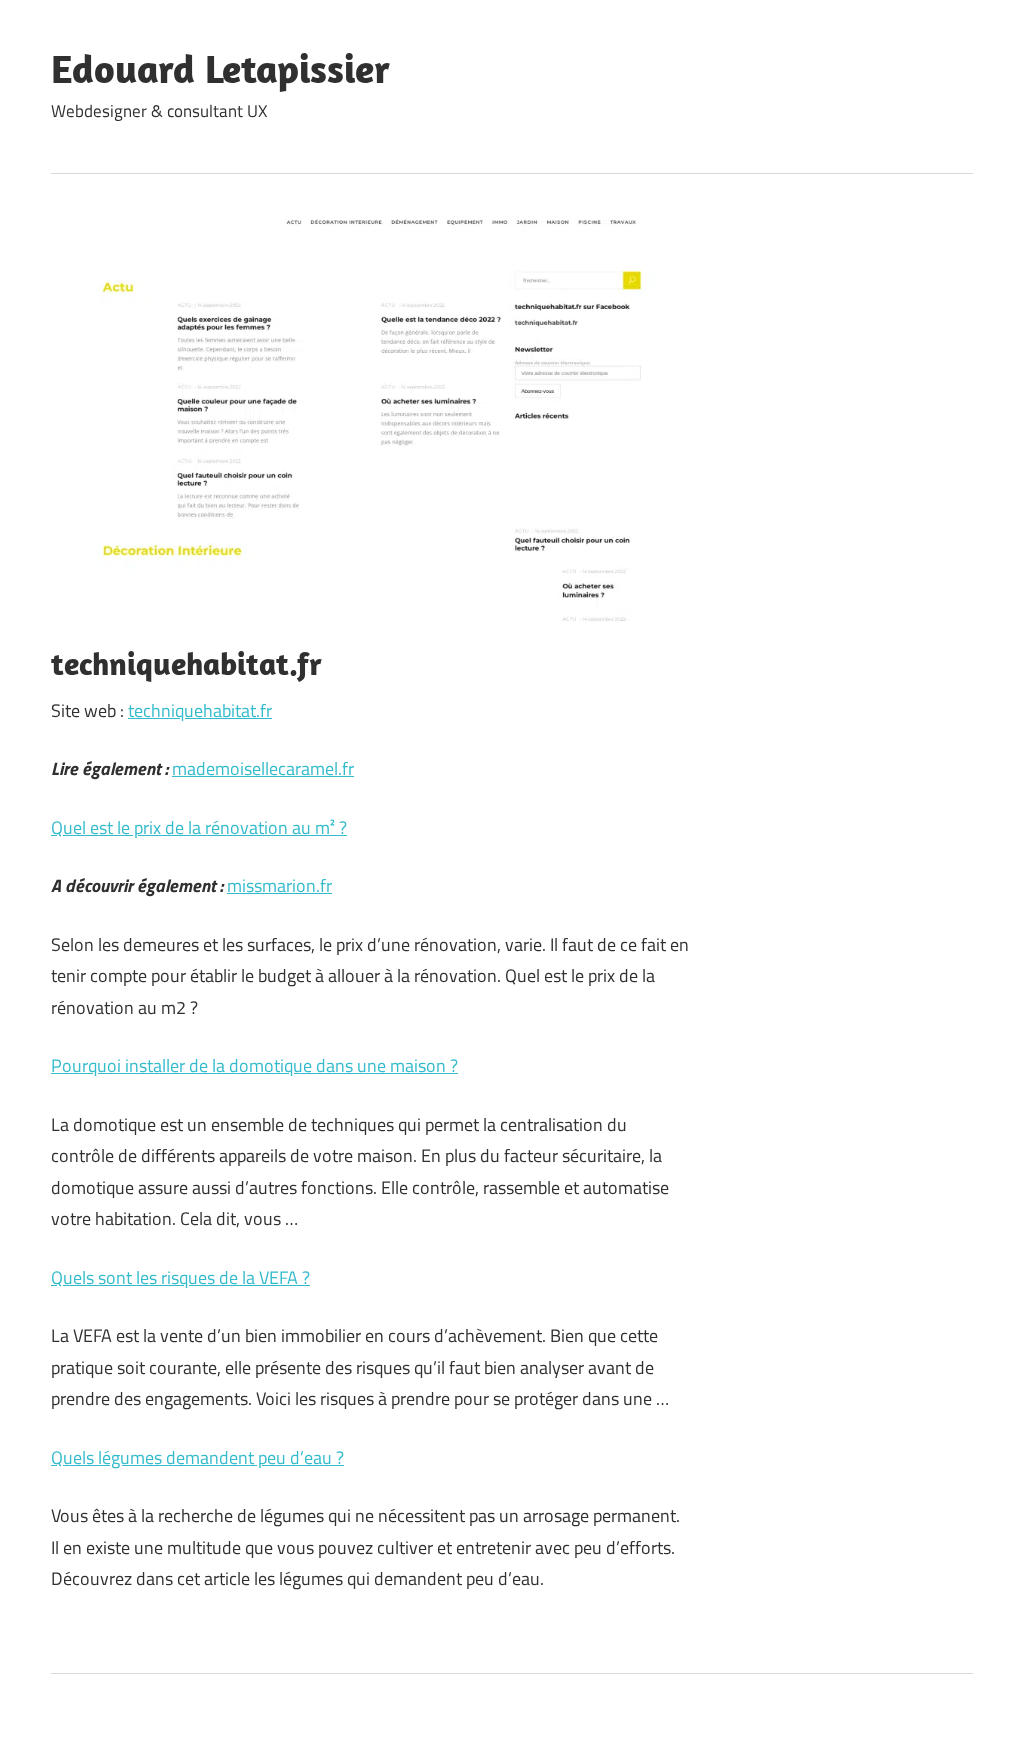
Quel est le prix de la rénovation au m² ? (199, 827)
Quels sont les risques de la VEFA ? (180, 1277)
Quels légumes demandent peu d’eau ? (197, 1457)
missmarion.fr (279, 885)
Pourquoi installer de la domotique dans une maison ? (254, 1065)
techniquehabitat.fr (200, 710)
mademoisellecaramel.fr (263, 768)
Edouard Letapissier (220, 68)
